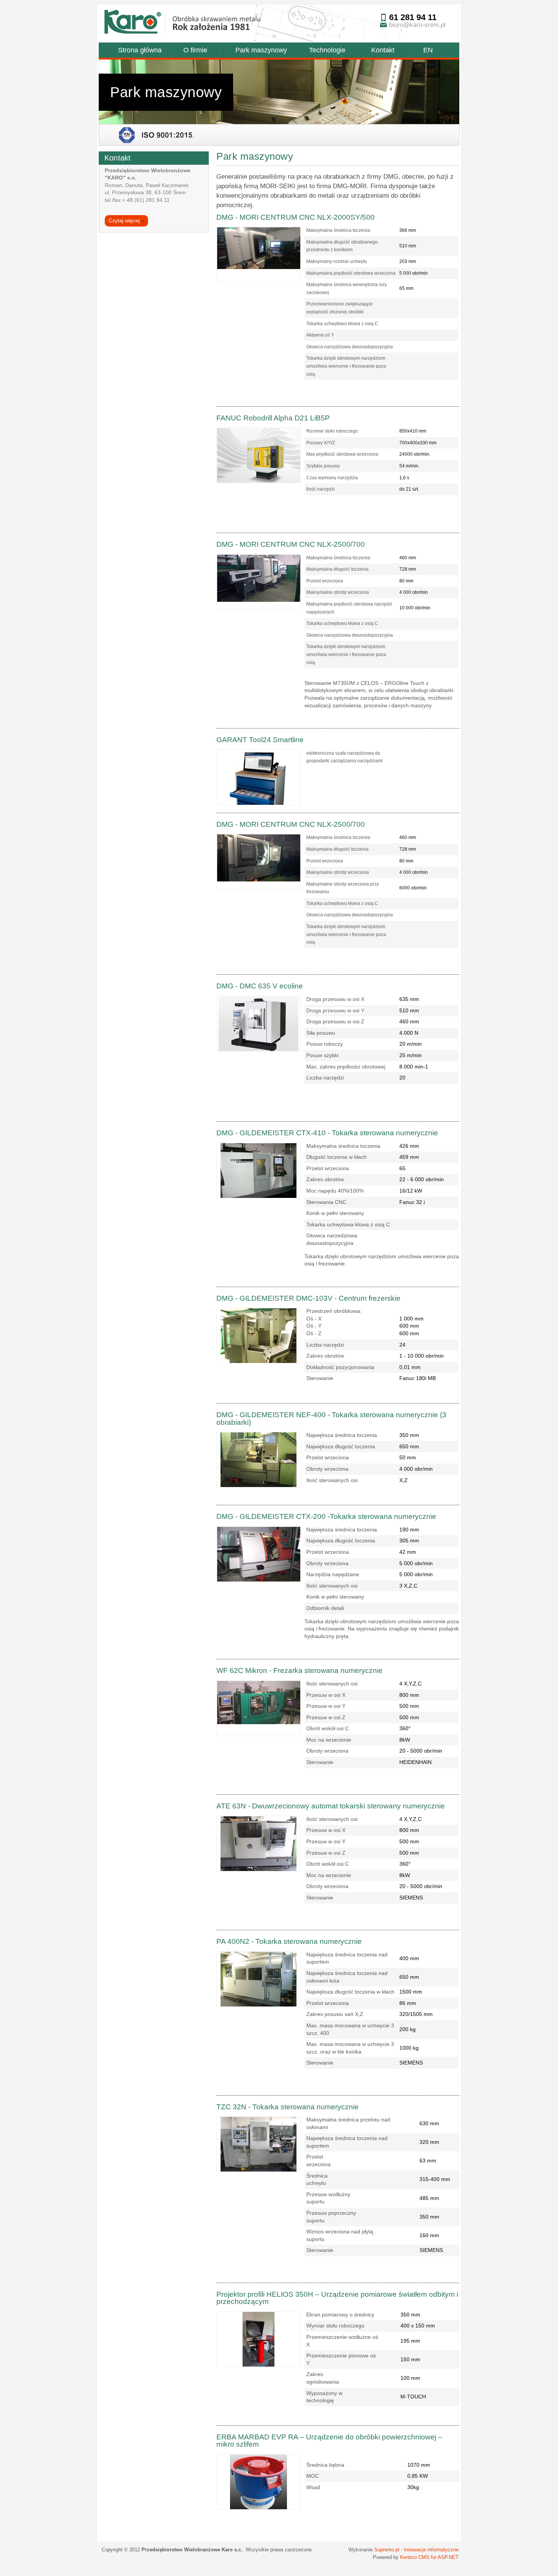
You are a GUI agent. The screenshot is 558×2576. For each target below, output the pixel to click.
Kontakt (383, 50)
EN (428, 50)
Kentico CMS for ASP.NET (429, 2557)
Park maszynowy (261, 50)
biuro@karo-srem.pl (417, 25)
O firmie (195, 50)
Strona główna (140, 50)
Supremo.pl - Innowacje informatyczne (416, 2550)
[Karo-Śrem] (133, 23)
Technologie (327, 50)
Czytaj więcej (126, 220)
